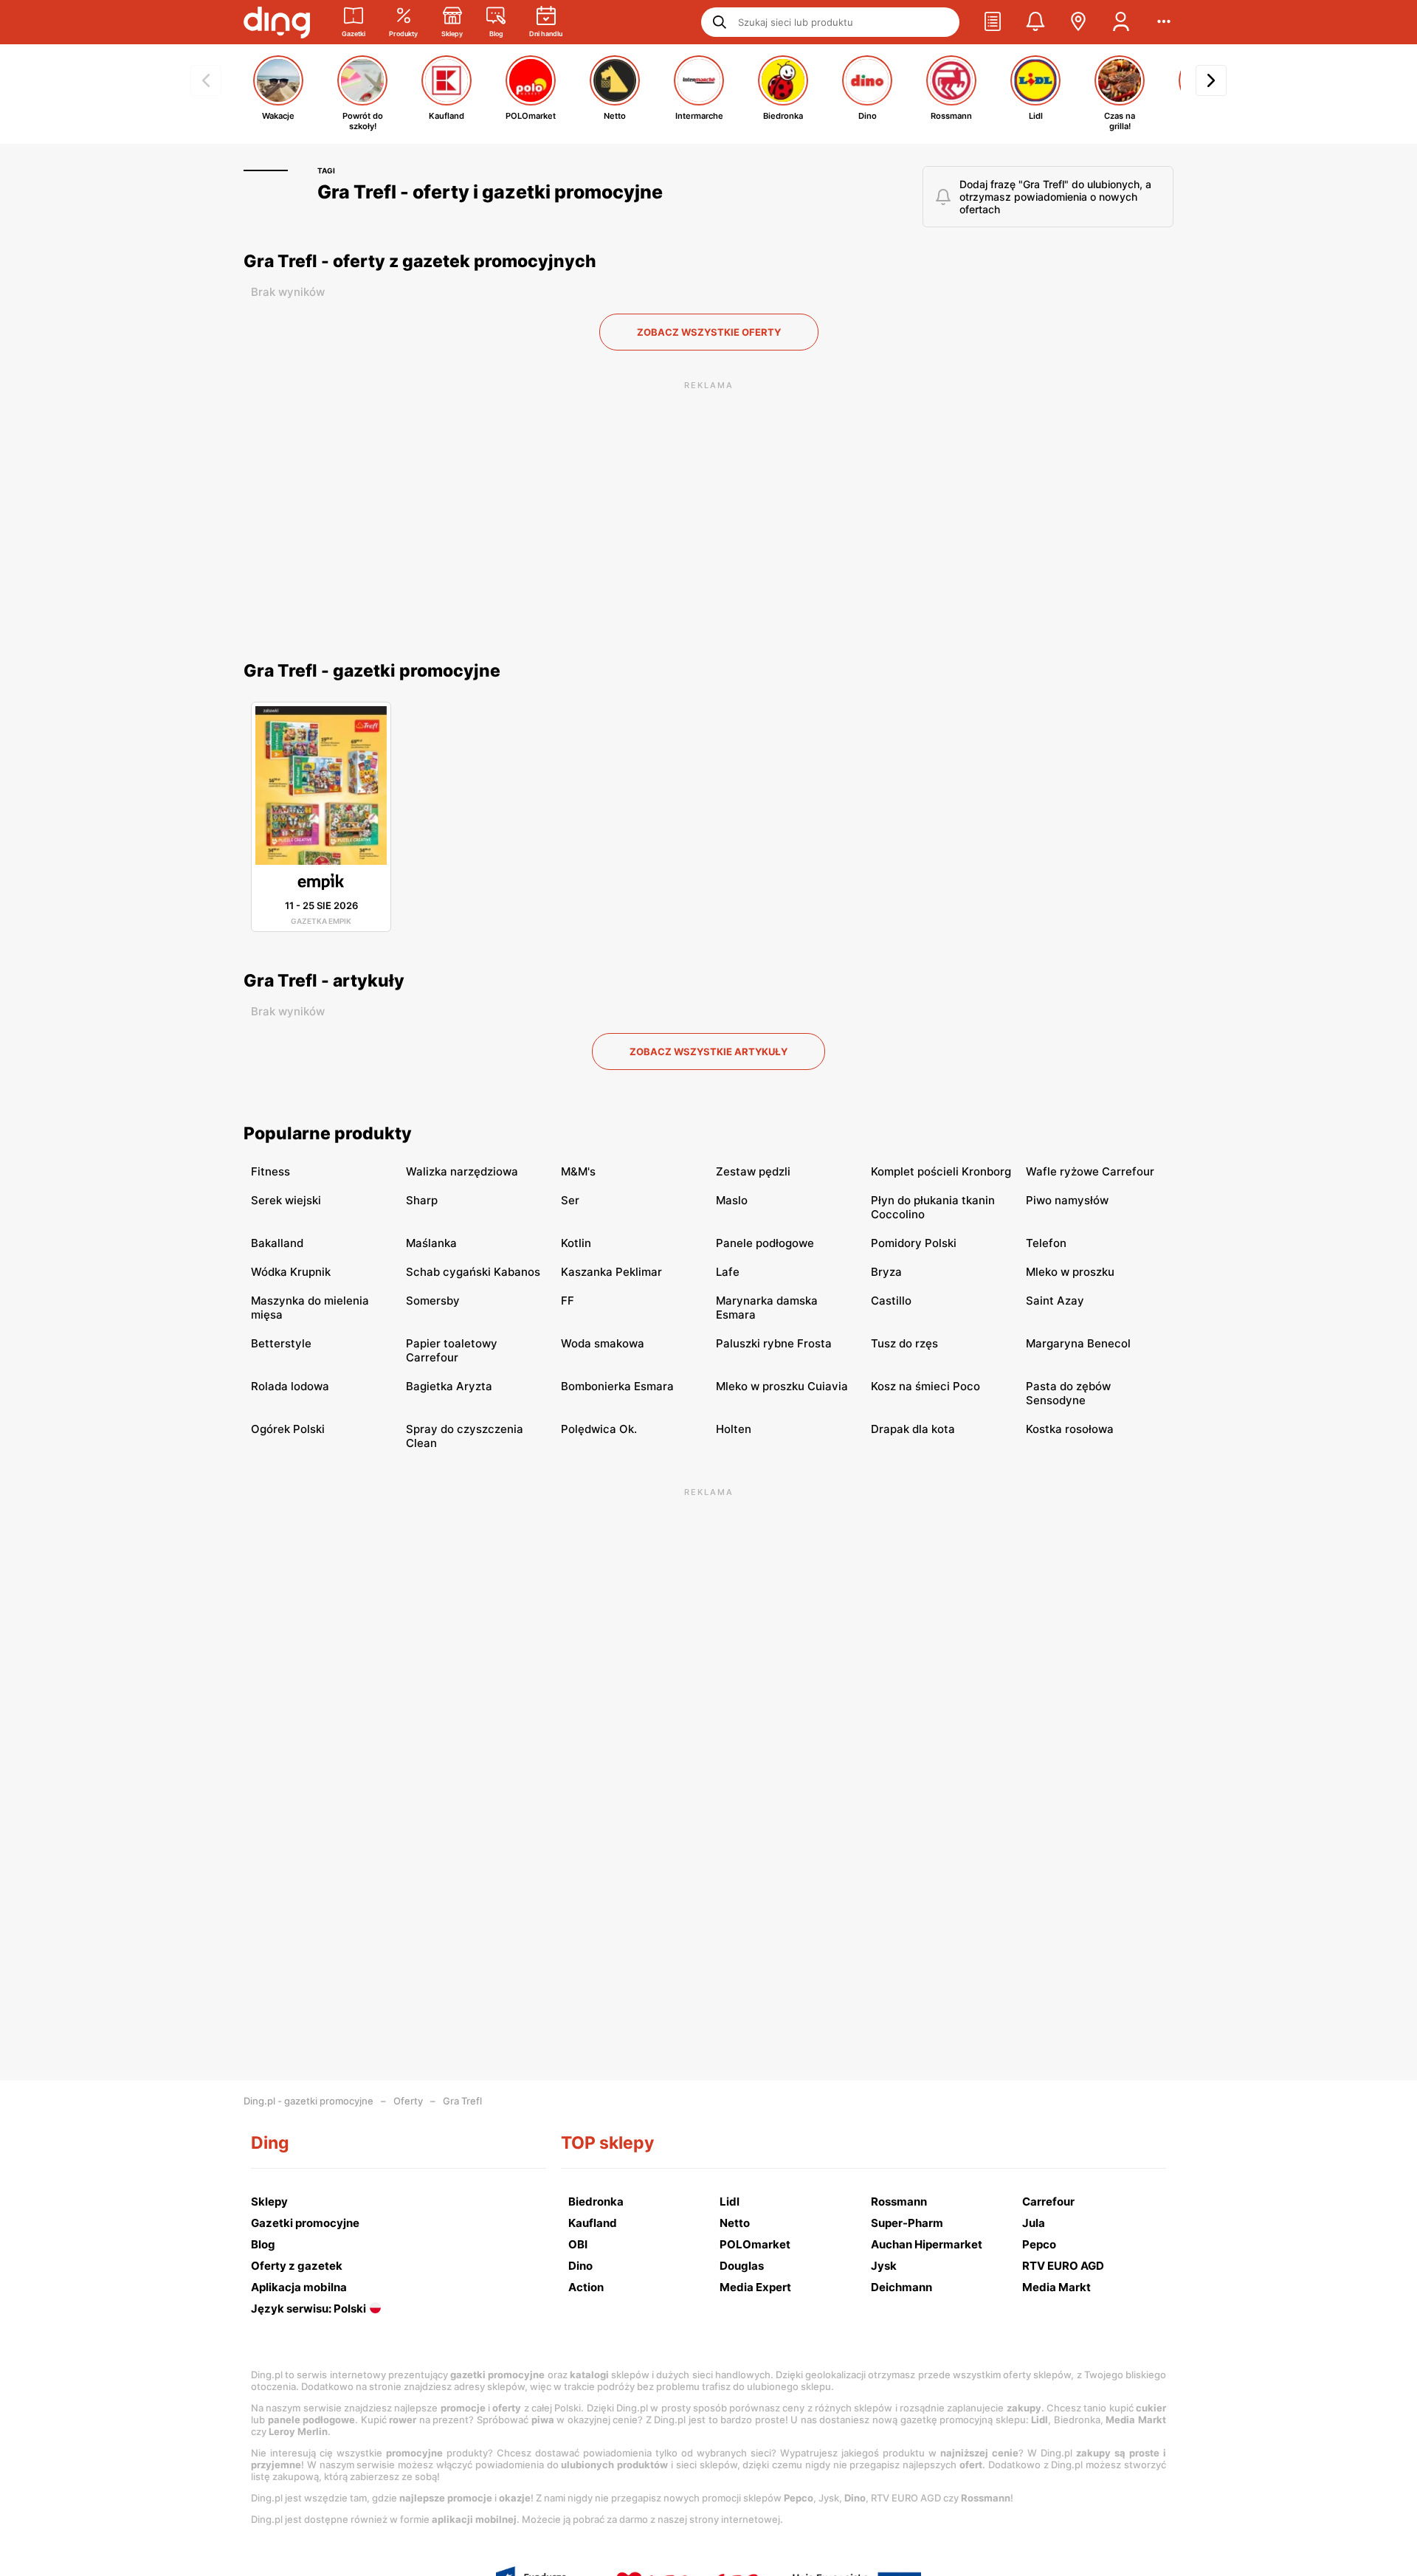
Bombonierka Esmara (617, 1386)
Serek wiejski (286, 1200)
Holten (734, 1429)
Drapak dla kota (913, 1429)
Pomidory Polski (914, 1243)
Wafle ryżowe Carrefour (1090, 1171)
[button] (993, 22)
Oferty (408, 2101)
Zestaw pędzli (753, 1171)
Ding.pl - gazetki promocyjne (308, 2101)
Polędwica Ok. (599, 1429)
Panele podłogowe (765, 1243)
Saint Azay (1055, 1301)
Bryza (886, 1272)
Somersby (433, 1301)
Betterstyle (281, 1343)
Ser (570, 1200)
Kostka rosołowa (1070, 1429)
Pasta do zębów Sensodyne (1068, 1393)
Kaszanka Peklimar (611, 1272)
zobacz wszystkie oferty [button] (709, 332)
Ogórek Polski (288, 1429)
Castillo (891, 1301)
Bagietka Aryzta (449, 1386)
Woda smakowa (603, 1343)
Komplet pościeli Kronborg (941, 1171)
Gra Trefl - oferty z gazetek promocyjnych (420, 261)
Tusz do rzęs (904, 1343)
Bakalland (277, 1243)
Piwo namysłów (1067, 1200)
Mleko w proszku (1070, 1272)
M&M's (578, 1171)
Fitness (270, 1171)
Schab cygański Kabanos (473, 1272)
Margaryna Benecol (1078, 1343)
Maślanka (431, 1243)
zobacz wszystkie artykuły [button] (708, 1052)
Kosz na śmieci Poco (925, 1386)
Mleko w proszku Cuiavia (782, 1386)
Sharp (422, 1200)
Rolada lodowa (290, 1386)
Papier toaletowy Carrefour (452, 1350)
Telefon (1046, 1243)
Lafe (728, 1272)
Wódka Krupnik (291, 1272)
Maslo (732, 1200)
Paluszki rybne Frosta (774, 1343)
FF (568, 1301)
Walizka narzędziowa (462, 1171)
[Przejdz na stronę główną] (277, 22)
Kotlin (576, 1243)
